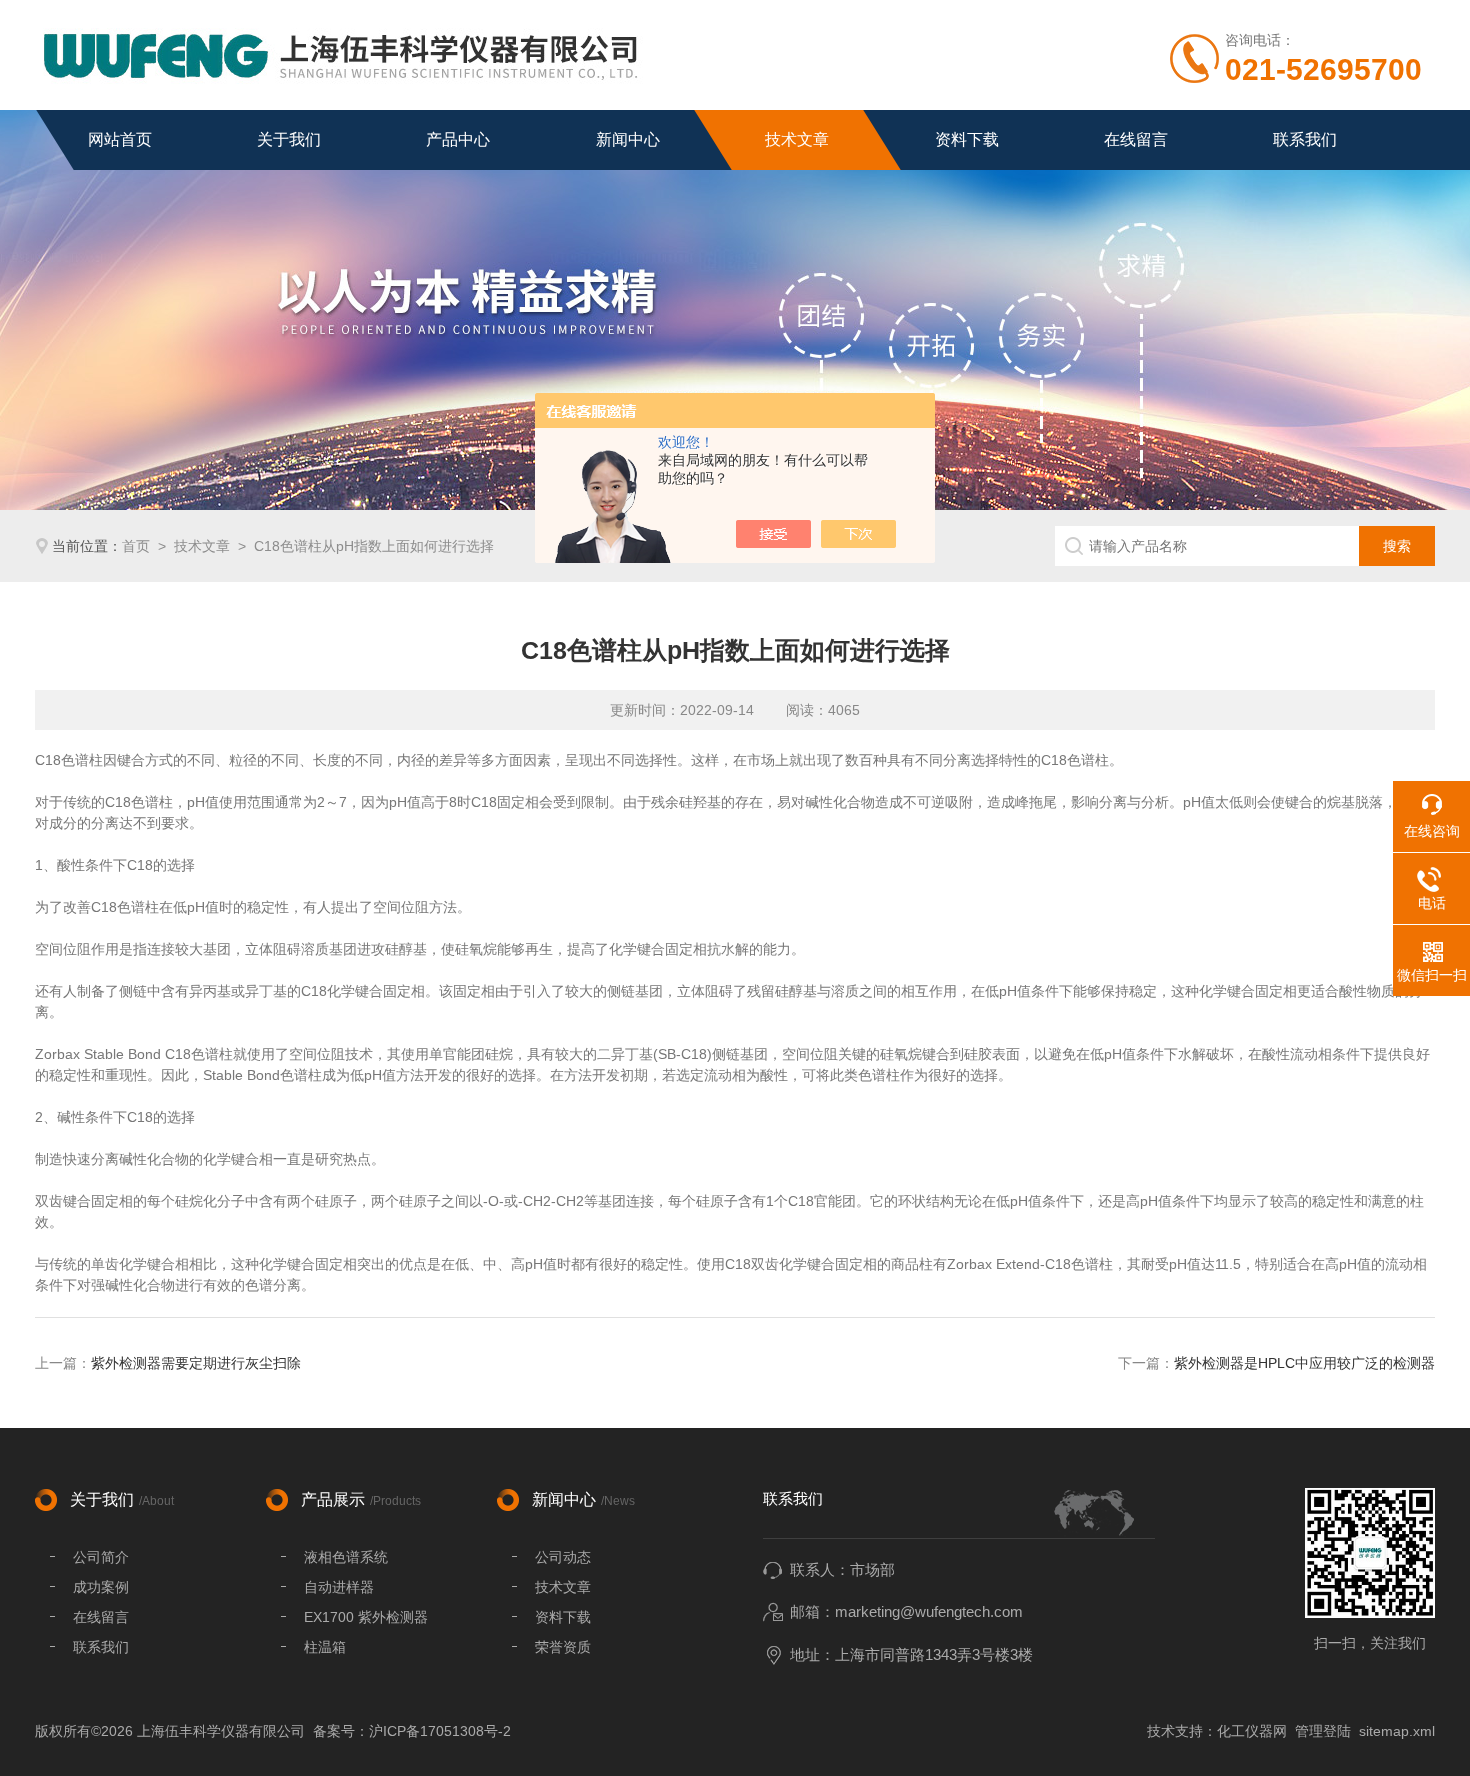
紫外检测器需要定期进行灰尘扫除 (196, 1363)
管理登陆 (1323, 1731)
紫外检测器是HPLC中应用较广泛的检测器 (1304, 1363)
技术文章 (797, 139)
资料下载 (967, 139)
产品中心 (458, 139)
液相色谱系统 (346, 1557)
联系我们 (1305, 139)
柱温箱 (325, 1647)
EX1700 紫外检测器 (366, 1617)
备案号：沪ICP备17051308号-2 (412, 1731)
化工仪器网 (1252, 1731)
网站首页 (120, 139)
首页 (136, 546)
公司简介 (101, 1557)
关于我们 (289, 139)
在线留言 (1136, 139)
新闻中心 (628, 139)
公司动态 (563, 1557)
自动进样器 (339, 1587)
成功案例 (101, 1587)
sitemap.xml (1397, 1731)
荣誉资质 (563, 1647)
